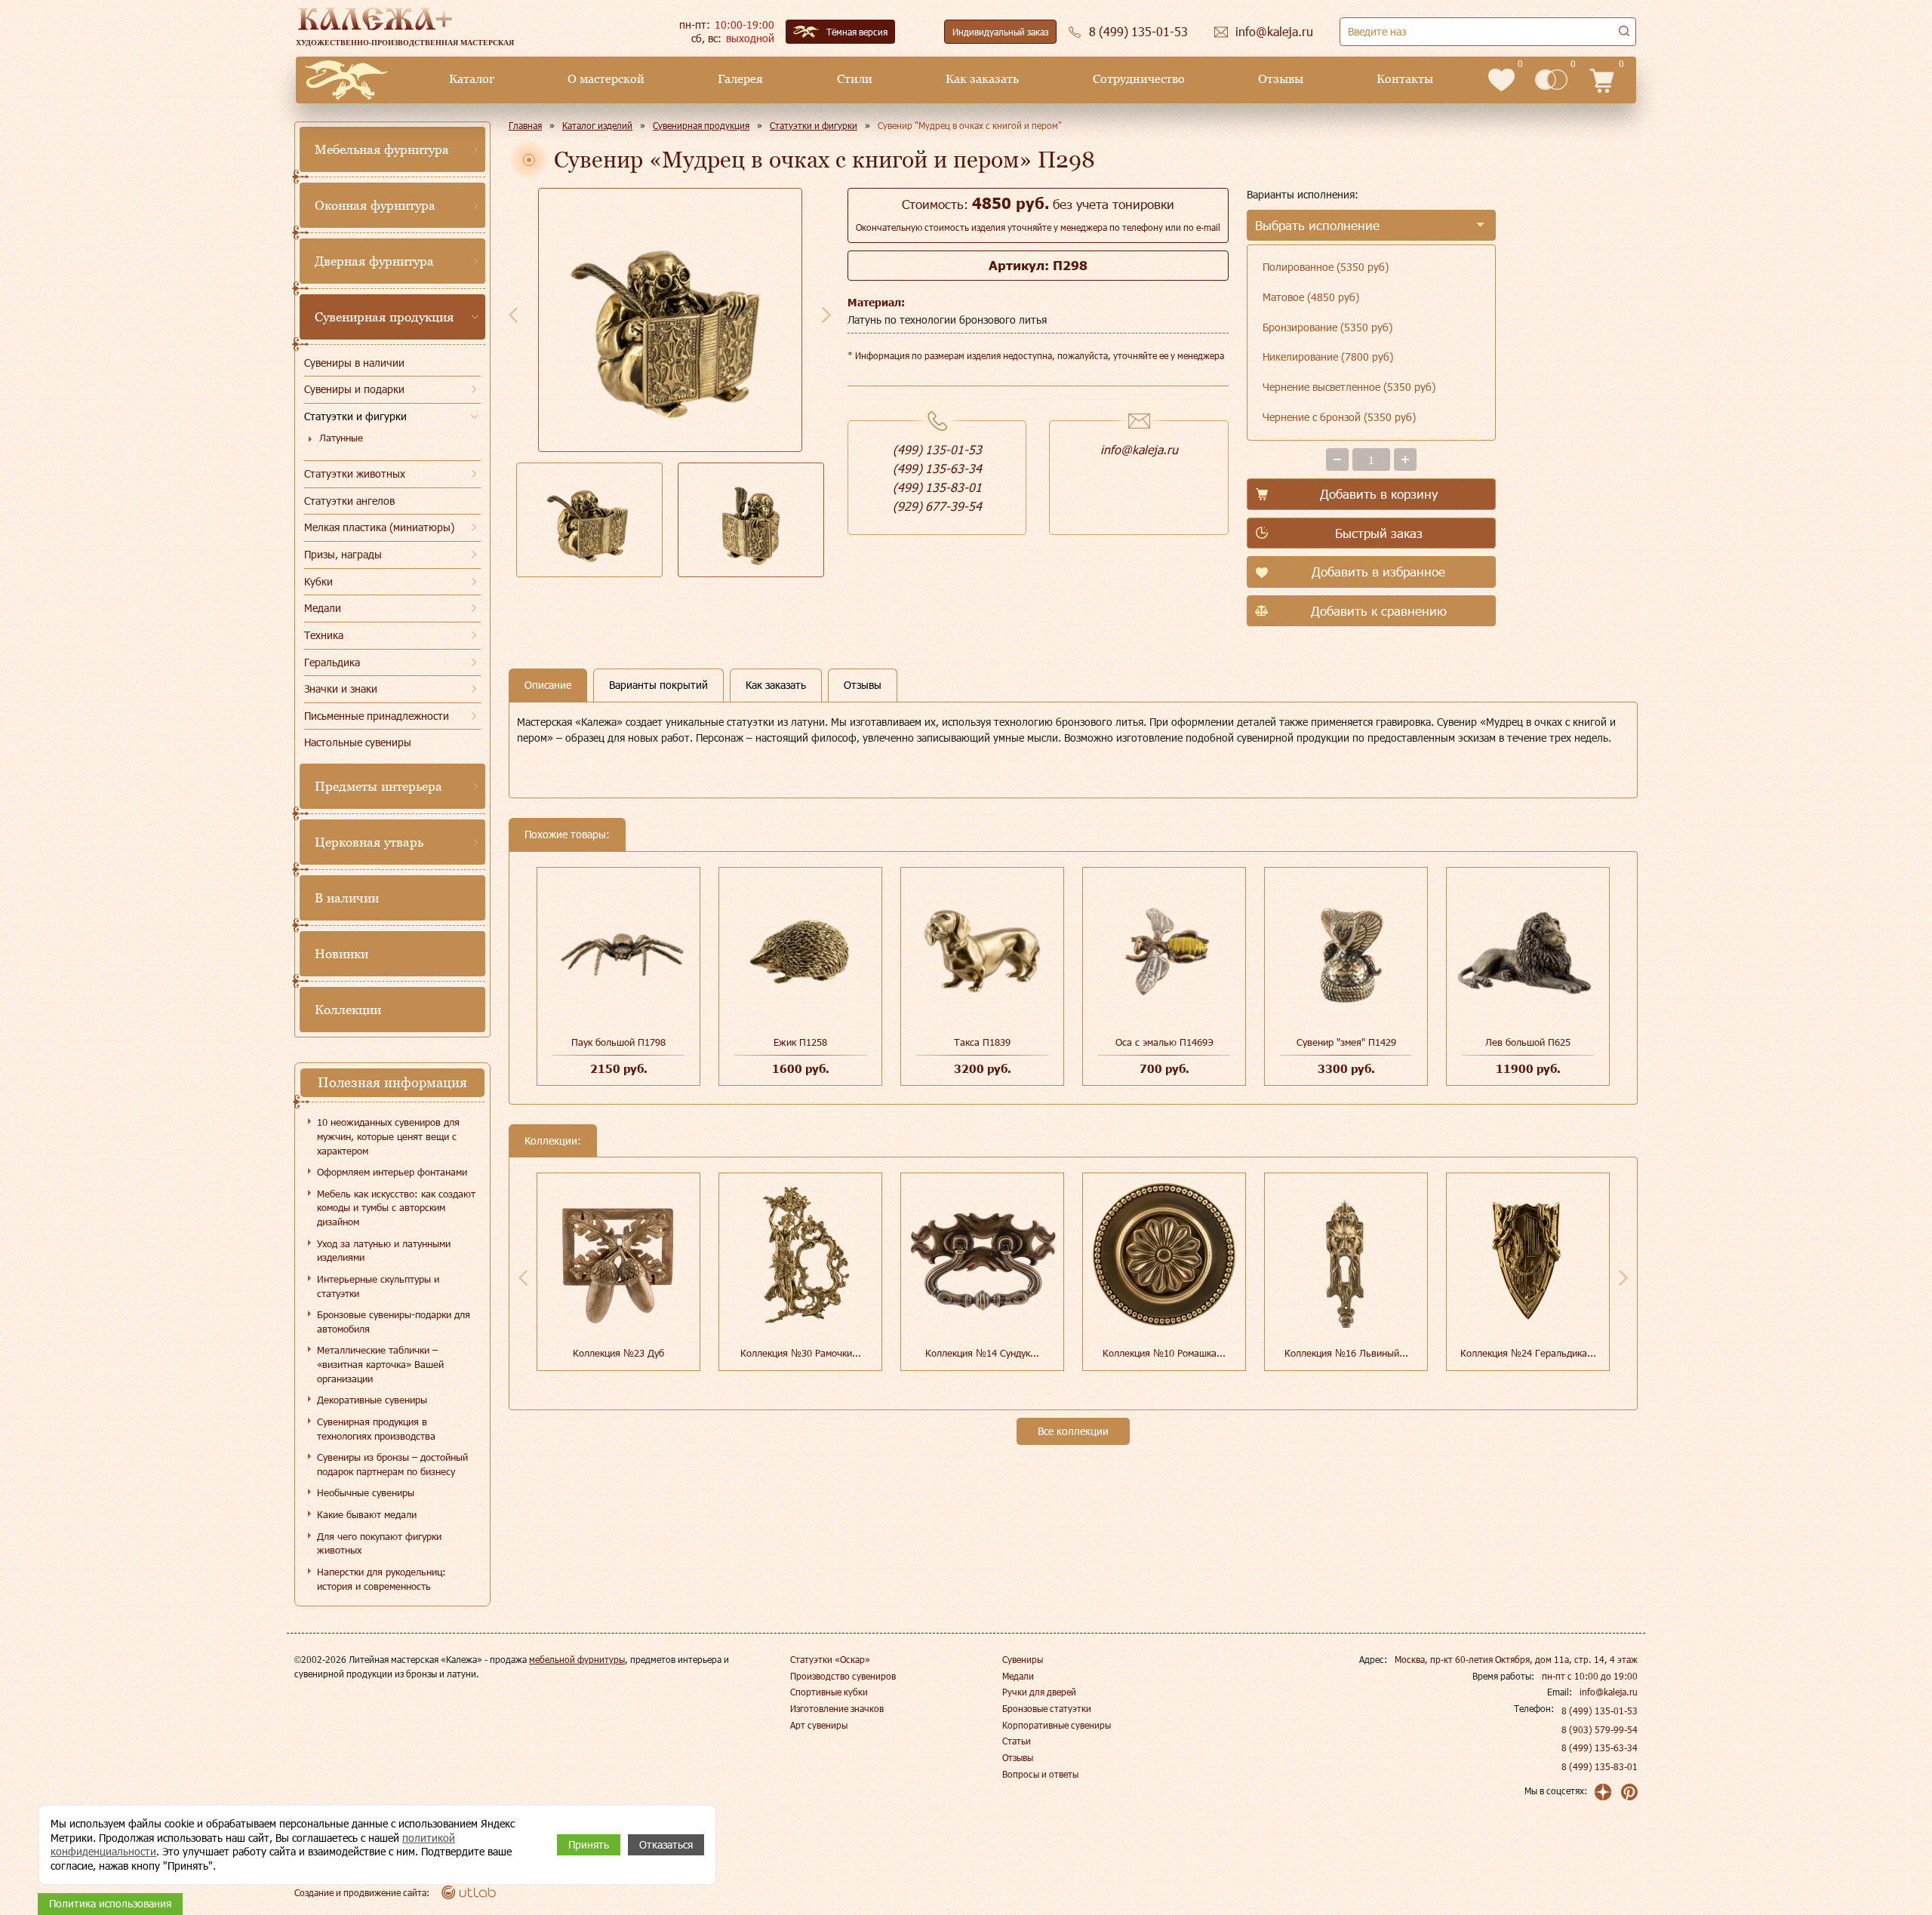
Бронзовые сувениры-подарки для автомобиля (394, 1322)
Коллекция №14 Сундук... (982, 1353)
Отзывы (1281, 79)
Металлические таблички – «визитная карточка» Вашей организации (380, 1364)
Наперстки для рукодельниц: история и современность (381, 1579)
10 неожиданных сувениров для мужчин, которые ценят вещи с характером (388, 1136)
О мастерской (606, 79)
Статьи (1017, 1741)
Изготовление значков (837, 1708)
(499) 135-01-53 (937, 449)
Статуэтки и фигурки (355, 416)
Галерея (740, 79)
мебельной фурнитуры (577, 1659)
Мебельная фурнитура (382, 149)
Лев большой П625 (1528, 1042)
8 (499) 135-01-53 (1600, 1711)
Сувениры (1023, 1659)
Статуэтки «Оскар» (830, 1659)
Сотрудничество (1139, 79)
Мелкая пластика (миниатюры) (379, 527)
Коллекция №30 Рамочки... (801, 1353)
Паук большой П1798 (618, 1042)
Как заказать (982, 79)
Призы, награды (343, 554)
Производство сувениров (843, 1676)
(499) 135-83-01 (937, 487)
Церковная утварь (369, 842)
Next (826, 315)
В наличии (347, 898)
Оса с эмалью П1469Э (1164, 1042)
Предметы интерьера (378, 786)
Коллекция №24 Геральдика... (1528, 1353)
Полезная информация (392, 1082)
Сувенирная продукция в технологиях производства (376, 1429)
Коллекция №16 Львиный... (1346, 1353)
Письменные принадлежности (377, 716)
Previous (513, 315)
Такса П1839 (982, 1042)
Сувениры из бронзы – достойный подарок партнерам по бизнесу (392, 1464)
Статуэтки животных (355, 473)
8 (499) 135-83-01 (1600, 1766)
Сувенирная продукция (384, 317)
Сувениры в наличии (354, 363)
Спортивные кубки (829, 1692)
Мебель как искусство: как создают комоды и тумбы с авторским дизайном (396, 1208)
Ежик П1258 (800, 1042)
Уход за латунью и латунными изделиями (384, 1251)
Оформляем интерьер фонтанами (392, 1172)
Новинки (341, 954)
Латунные (341, 438)
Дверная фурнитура (374, 261)
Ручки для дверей (1039, 1692)
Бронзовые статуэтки (1047, 1708)
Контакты (1405, 79)
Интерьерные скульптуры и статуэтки (378, 1286)
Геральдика (332, 662)
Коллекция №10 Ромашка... (1164, 1353)
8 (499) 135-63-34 (1600, 1747)
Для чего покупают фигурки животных (379, 1543)
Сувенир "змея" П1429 (1346, 1042)
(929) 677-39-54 (937, 506)
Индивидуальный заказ (1000, 32)
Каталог (472, 79)
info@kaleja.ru (1139, 449)
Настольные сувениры (358, 742)
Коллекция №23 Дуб (618, 1353)
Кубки (318, 581)
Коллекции (348, 1010)
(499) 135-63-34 (937, 468)
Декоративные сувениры (372, 1400)
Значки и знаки (341, 689)
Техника (324, 635)
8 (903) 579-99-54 (1600, 1729)
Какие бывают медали (367, 1514)
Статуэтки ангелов (349, 501)
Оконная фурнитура (375, 205)
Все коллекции (1073, 1431)
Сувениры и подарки (354, 389)
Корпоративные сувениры (1057, 1725)
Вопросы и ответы (1040, 1774)
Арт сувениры (819, 1725)
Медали (323, 608)
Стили (855, 79)
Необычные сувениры (366, 1492)
